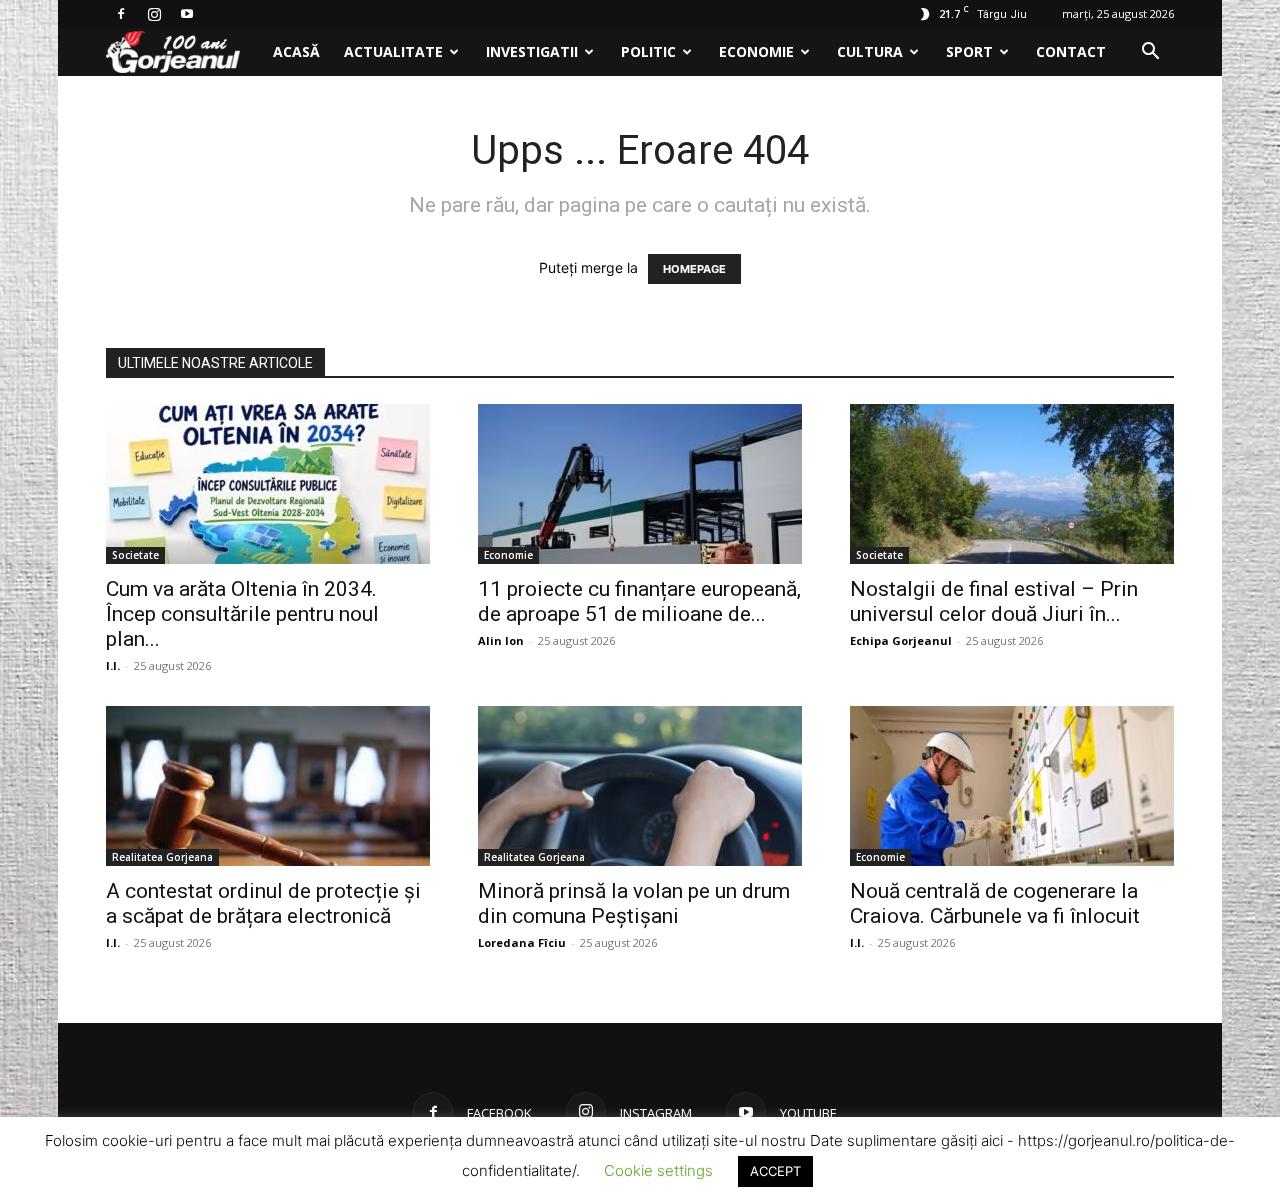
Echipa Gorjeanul (901, 640)
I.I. (113, 665)
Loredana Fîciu (522, 942)
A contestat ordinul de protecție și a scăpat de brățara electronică (263, 903)
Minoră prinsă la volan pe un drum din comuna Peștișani (634, 903)
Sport (969, 51)
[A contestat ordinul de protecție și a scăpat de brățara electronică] (268, 786)
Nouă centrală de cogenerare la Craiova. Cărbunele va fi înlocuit (995, 903)
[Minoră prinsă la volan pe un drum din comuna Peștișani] (640, 786)
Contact (1071, 51)
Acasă (296, 51)
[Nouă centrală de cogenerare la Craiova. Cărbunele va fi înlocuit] (1012, 786)
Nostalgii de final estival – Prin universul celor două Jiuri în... (994, 601)
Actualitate (393, 51)
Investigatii (532, 51)
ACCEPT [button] (775, 1171)
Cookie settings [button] (658, 1170)
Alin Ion (501, 640)
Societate (135, 555)
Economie (756, 51)
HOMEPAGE (694, 269)
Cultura (870, 51)
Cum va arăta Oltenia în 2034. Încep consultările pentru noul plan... (242, 614)
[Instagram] (154, 14)
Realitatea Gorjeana (162, 857)
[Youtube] (187, 14)
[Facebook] (121, 14)
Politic (648, 51)
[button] (1150, 53)
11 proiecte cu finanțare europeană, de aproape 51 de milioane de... (639, 601)
